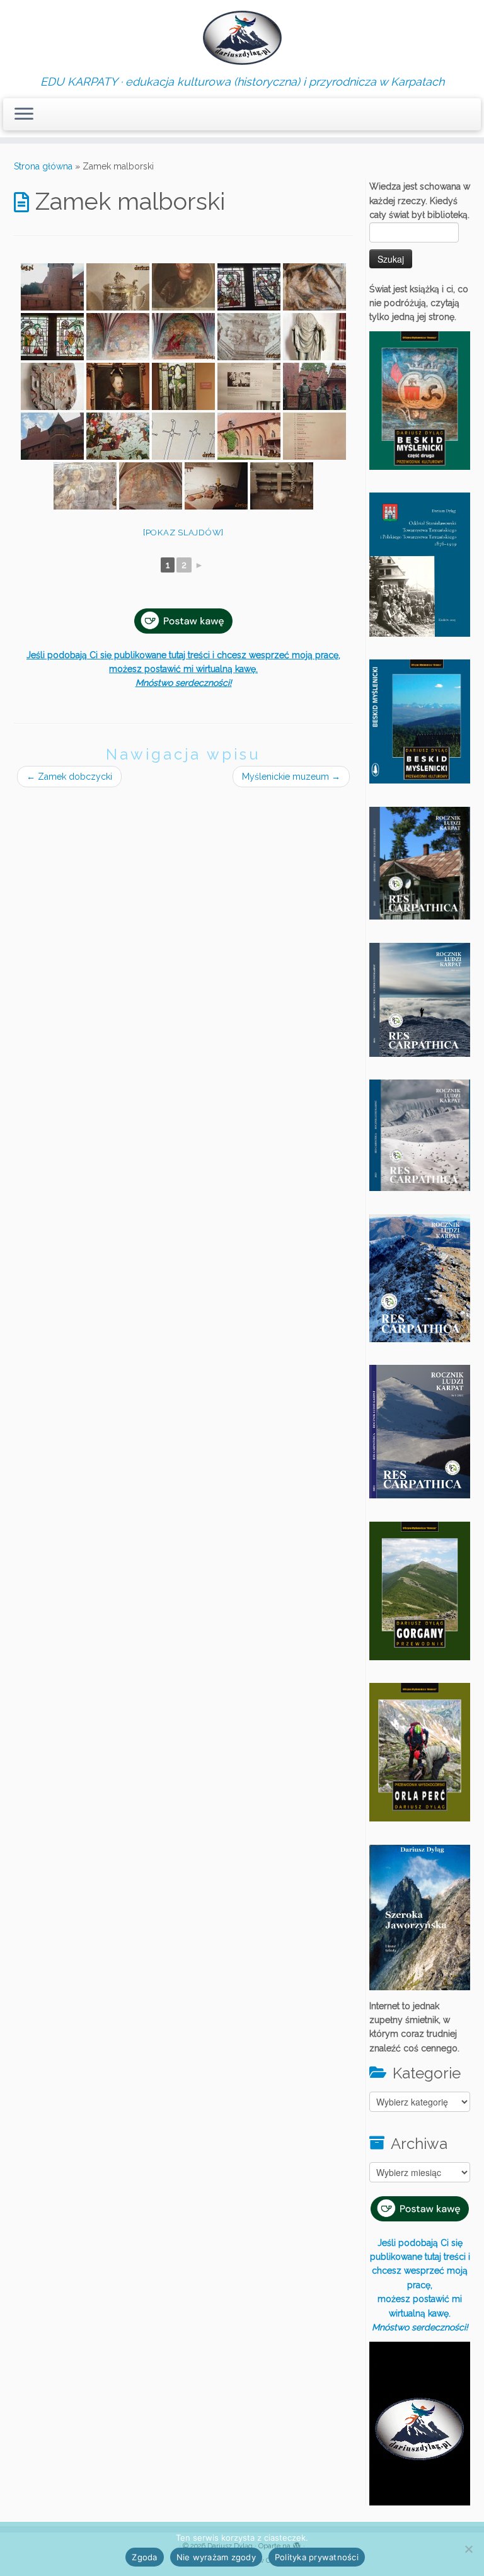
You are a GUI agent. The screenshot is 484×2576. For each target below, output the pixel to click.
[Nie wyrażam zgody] (468, 2549)
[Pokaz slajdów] (183, 533)
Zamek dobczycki (69, 777)
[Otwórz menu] (24, 115)
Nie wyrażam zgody (216, 2557)
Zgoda (144, 2557)
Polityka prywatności (317, 2557)
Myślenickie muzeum (291, 777)
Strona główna (43, 166)
